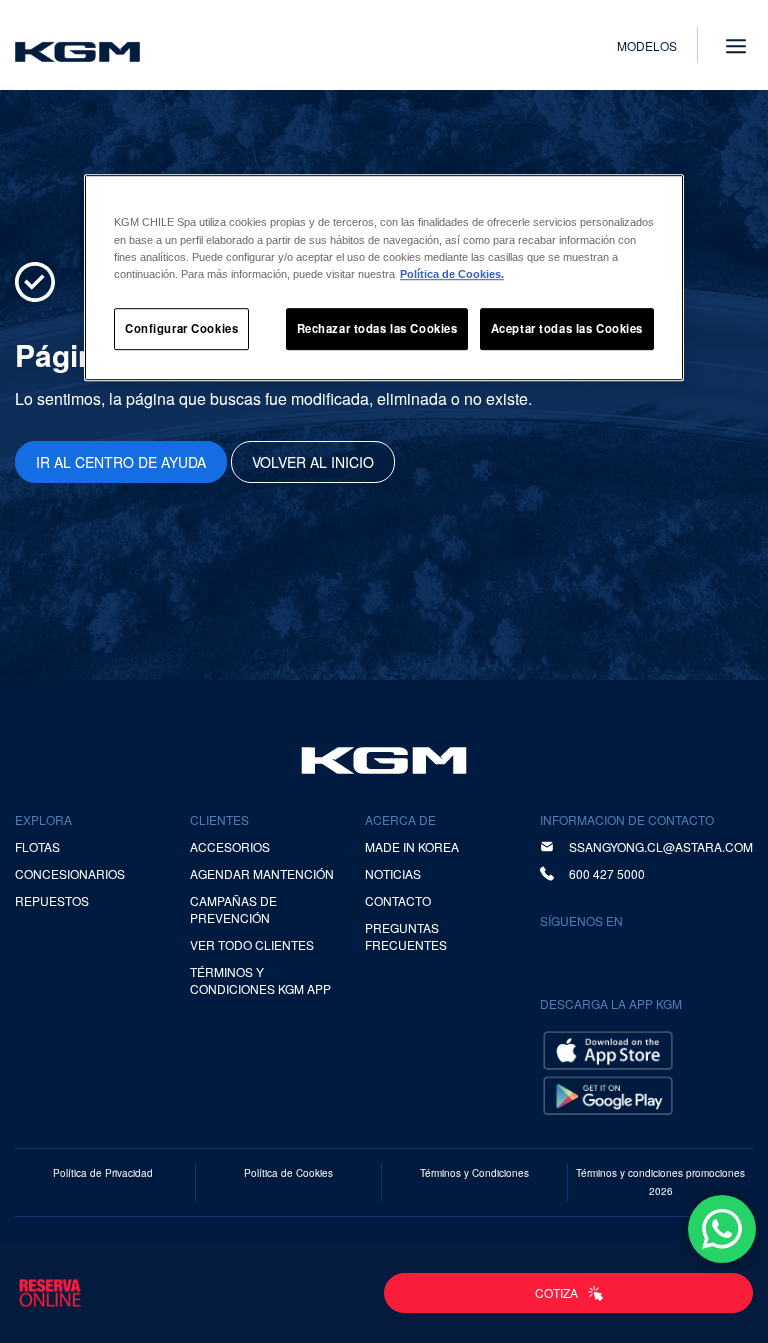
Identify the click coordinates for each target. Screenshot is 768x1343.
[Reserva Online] (50, 1293)
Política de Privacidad (103, 1173)
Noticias (393, 873)
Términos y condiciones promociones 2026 (660, 1182)
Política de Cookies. (452, 274)
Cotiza (556, 1292)
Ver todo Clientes (252, 944)
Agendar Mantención (262, 873)
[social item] (559, 954)
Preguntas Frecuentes (406, 936)
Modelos (647, 45)
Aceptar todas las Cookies (567, 328)
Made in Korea (412, 846)
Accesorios (230, 846)
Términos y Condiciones (474, 1173)
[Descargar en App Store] (608, 1048)
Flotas (37, 846)
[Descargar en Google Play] (608, 1093)
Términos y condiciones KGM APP (260, 980)
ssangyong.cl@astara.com (661, 846)
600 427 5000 (607, 873)
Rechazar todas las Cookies (377, 328)
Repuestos (52, 900)
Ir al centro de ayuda (121, 462)
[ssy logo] (384, 760)
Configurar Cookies (181, 328)
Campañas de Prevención (233, 909)
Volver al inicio (313, 462)
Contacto (398, 900)
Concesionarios (70, 873)
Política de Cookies (288, 1173)
